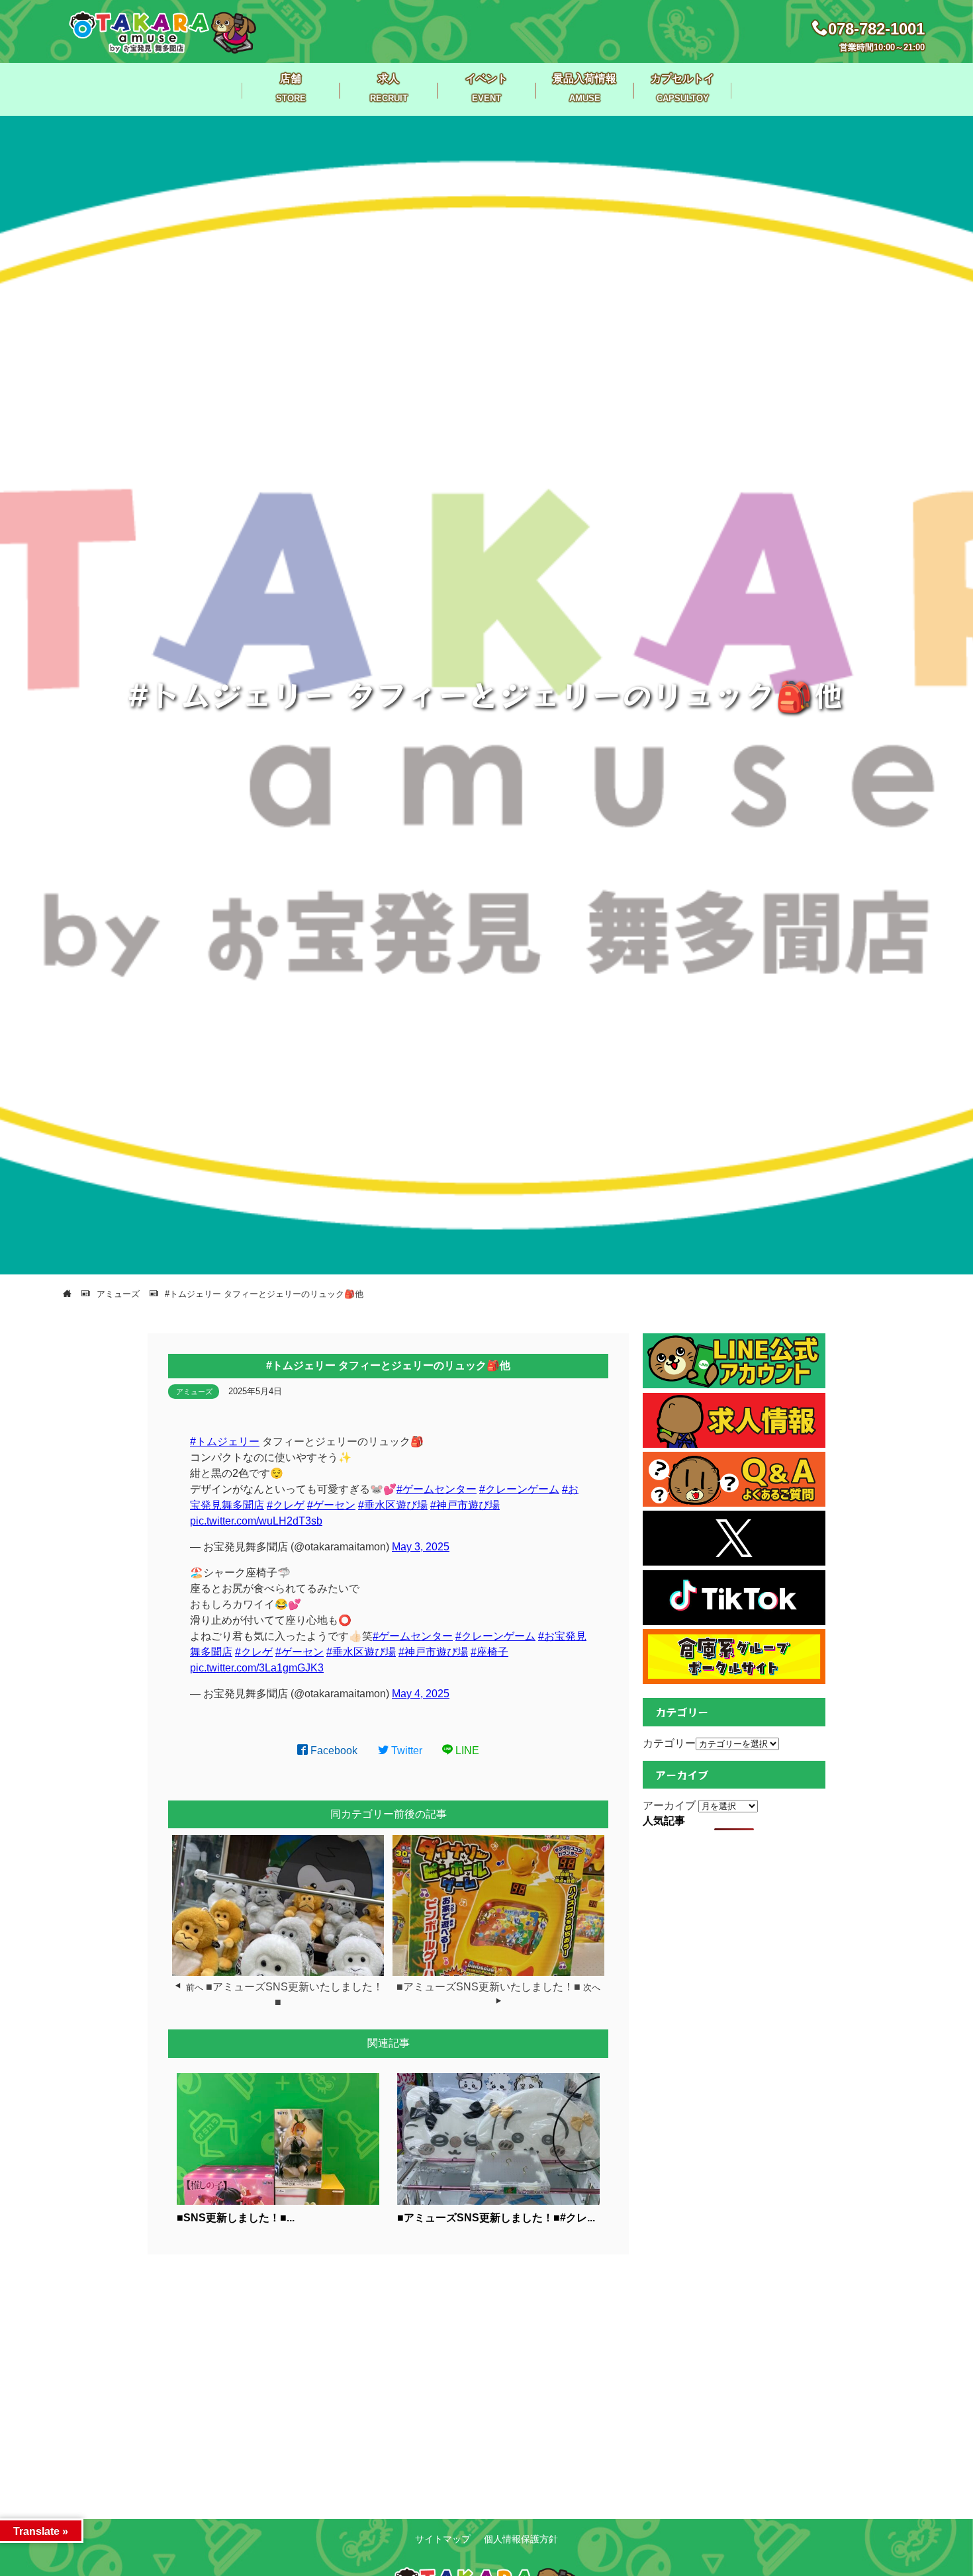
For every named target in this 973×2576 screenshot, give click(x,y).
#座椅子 (489, 1652)
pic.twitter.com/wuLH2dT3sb (256, 1521)
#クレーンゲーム (519, 1489)
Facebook (333, 1751)
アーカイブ (669, 1805)
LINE (466, 1751)
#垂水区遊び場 (393, 1505)
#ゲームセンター (437, 1489)
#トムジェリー (225, 1442)
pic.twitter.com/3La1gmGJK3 (257, 1668)
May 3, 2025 (421, 1547)
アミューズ (194, 1392)
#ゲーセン (331, 1505)
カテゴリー (669, 1743)
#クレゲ (286, 1505)
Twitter (405, 1751)
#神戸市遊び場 (465, 1505)
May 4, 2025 (421, 1694)
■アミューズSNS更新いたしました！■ (488, 1987)
